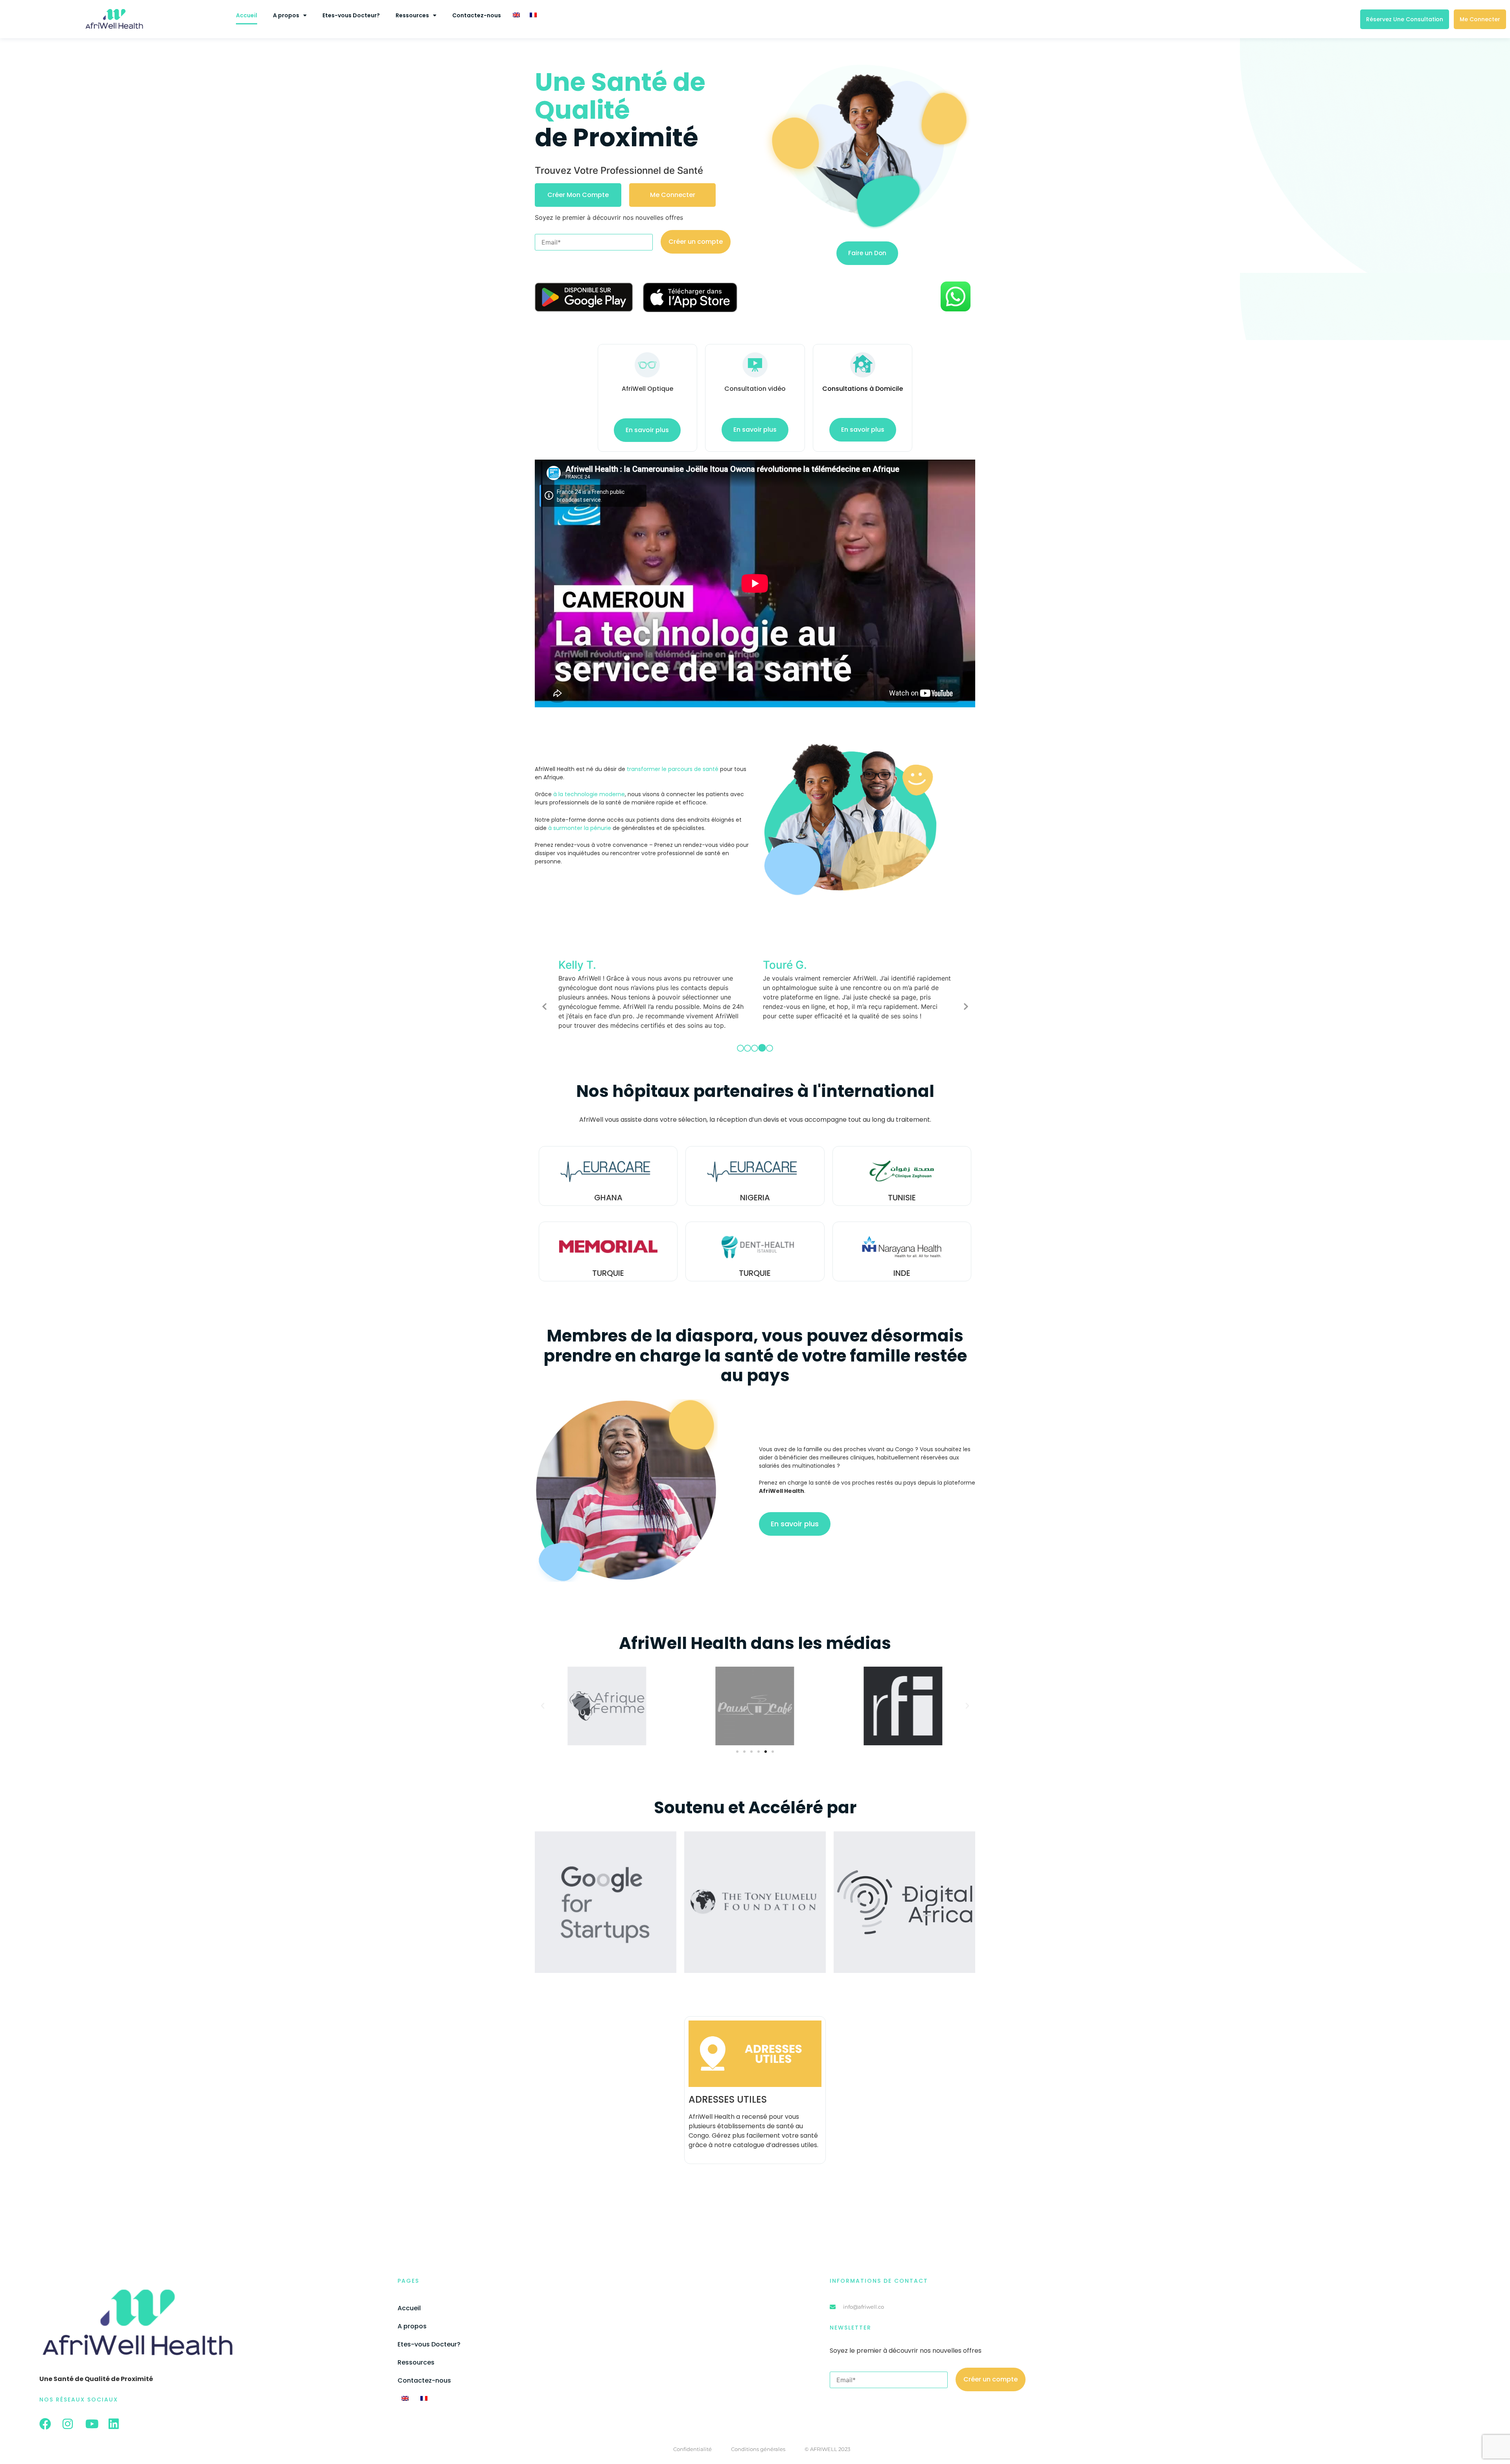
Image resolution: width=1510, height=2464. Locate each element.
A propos (286, 15)
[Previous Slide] (545, 1001)
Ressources (412, 15)
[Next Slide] (965, 1001)
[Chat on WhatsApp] (956, 310)
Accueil (247, 15)
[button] (543, 1697)
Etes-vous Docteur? (351, 15)
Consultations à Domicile (863, 389)
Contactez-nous (477, 15)
